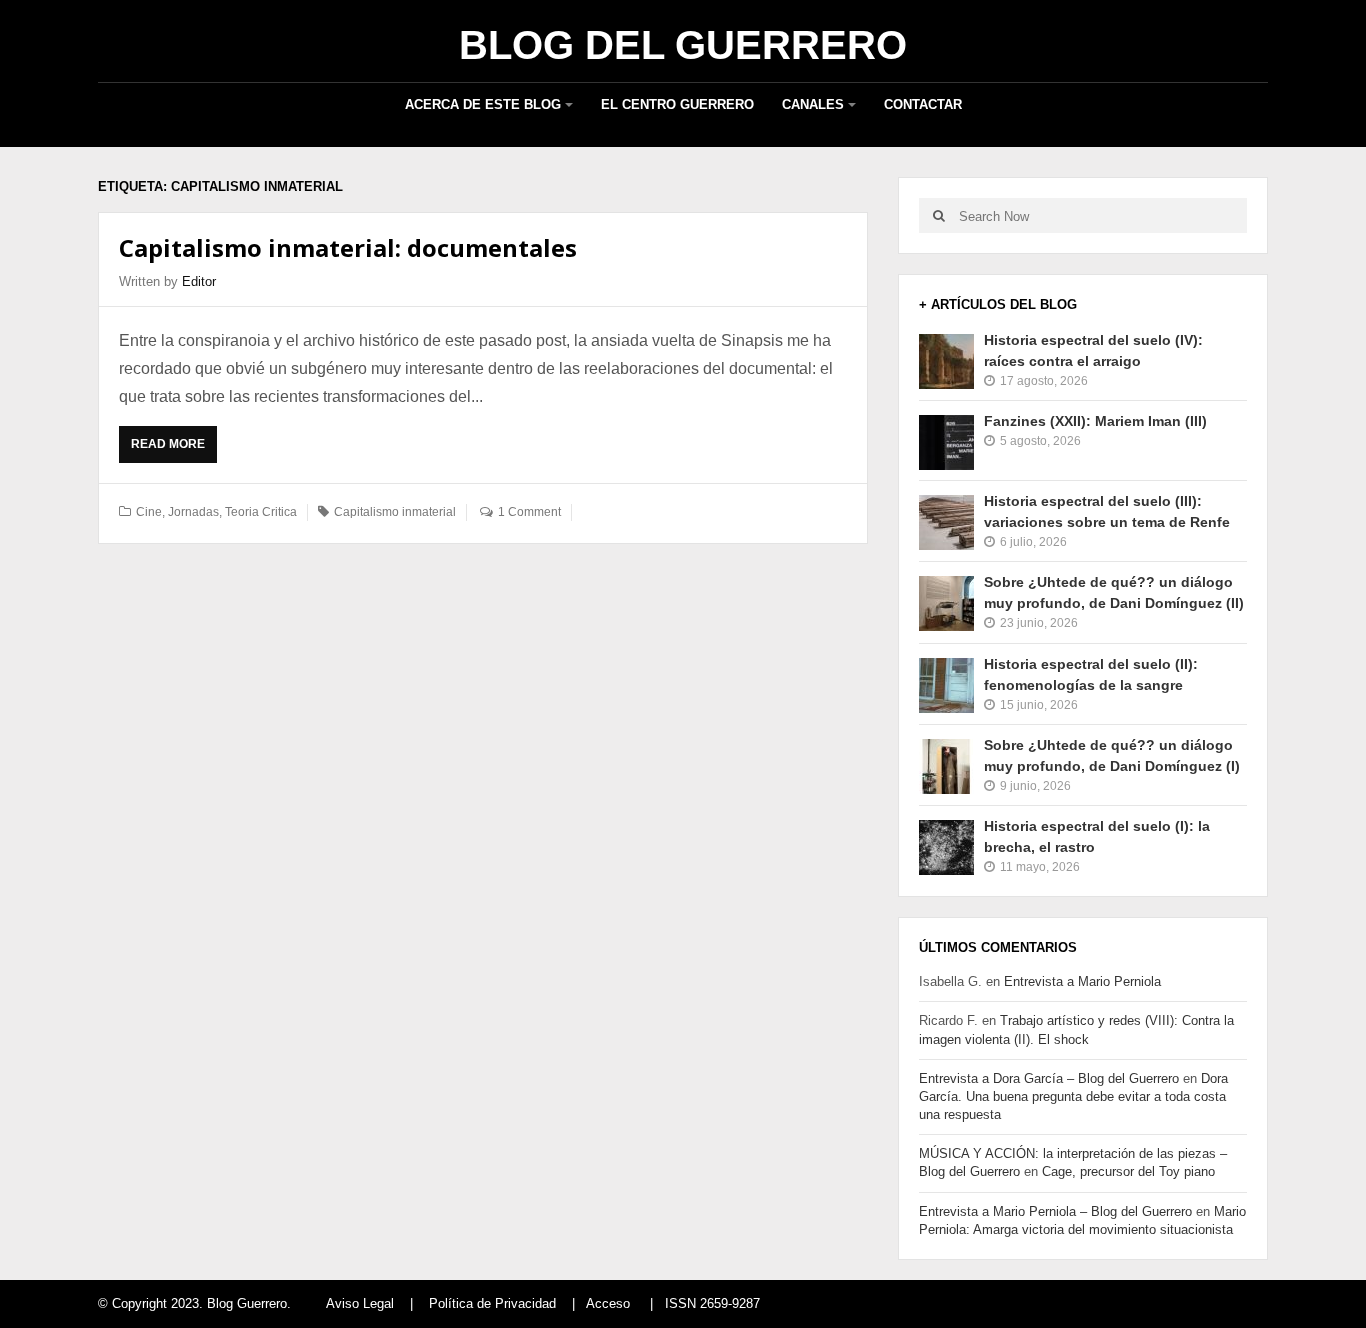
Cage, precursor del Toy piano (1128, 1171)
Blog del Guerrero (683, 45)
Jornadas (193, 512)
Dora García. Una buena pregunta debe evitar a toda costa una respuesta (1073, 1096)
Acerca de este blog (483, 104)
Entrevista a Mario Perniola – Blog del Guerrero (1055, 1211)
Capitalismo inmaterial (395, 512)
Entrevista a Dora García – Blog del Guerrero (1049, 1078)
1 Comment (529, 512)
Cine (149, 512)
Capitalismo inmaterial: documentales (348, 247)
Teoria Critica (261, 512)
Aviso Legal (360, 1303)
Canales (813, 104)
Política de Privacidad (492, 1303)
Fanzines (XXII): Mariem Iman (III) (1095, 421)
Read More (173, 450)
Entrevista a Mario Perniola (1082, 981)
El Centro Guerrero (677, 104)
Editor (199, 281)
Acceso (608, 1303)
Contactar (923, 104)
